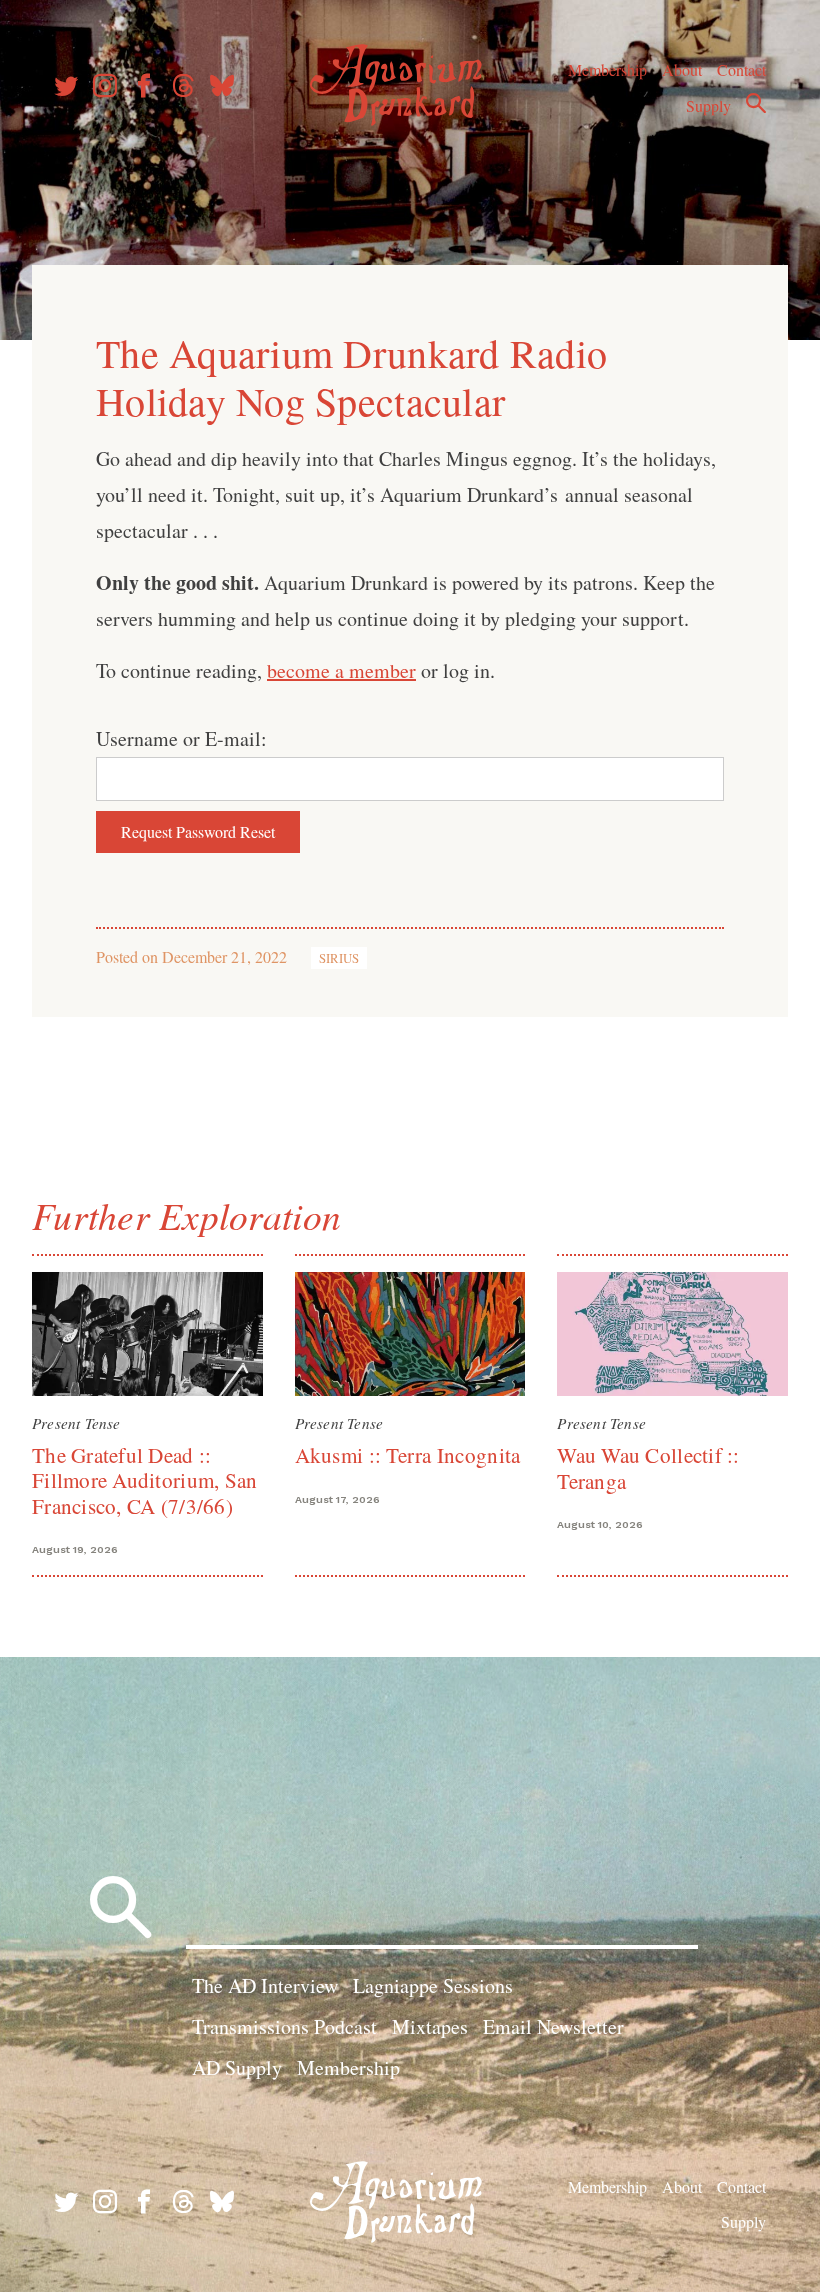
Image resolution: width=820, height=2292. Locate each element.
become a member (341, 670)
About (682, 69)
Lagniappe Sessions (433, 1985)
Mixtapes (430, 2026)
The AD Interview (265, 1985)
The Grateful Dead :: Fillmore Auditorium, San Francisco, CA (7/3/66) (144, 1480)
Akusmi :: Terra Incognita (408, 1455)
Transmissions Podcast (284, 2026)
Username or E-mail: (181, 738)
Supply (708, 105)
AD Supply (237, 2067)
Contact (741, 69)
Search (756, 103)
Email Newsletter (553, 2026)
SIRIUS (339, 958)
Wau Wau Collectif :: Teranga (648, 1467)
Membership (607, 69)
